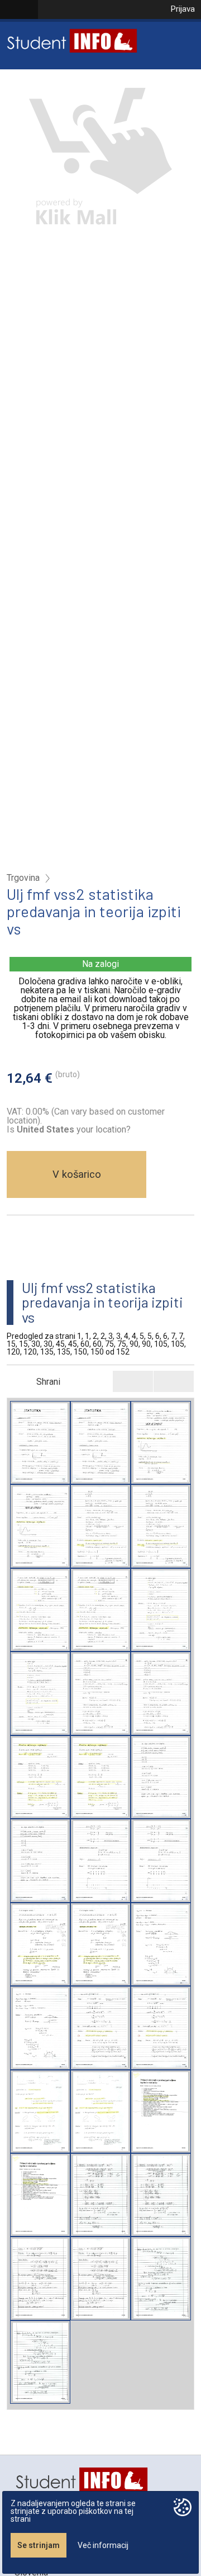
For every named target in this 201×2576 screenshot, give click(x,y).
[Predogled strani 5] (161, 1610)
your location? (74, 1129)
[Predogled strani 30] (100, 1860)
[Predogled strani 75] (100, 2028)
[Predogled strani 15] (161, 1777)
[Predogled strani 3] (100, 1526)
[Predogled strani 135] (40, 2278)
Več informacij (103, 2545)
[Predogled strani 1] (40, 1443)
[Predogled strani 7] (40, 1777)
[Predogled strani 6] (100, 1693)
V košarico (77, 1174)
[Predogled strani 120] (100, 2195)
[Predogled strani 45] (40, 1944)
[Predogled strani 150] (161, 2278)
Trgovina (23, 878)
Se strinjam (39, 2545)
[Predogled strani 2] (161, 1443)
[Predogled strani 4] (40, 1610)
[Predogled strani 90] (40, 2112)
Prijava (183, 9)
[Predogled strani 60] (161, 1944)
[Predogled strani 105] (161, 2112)
